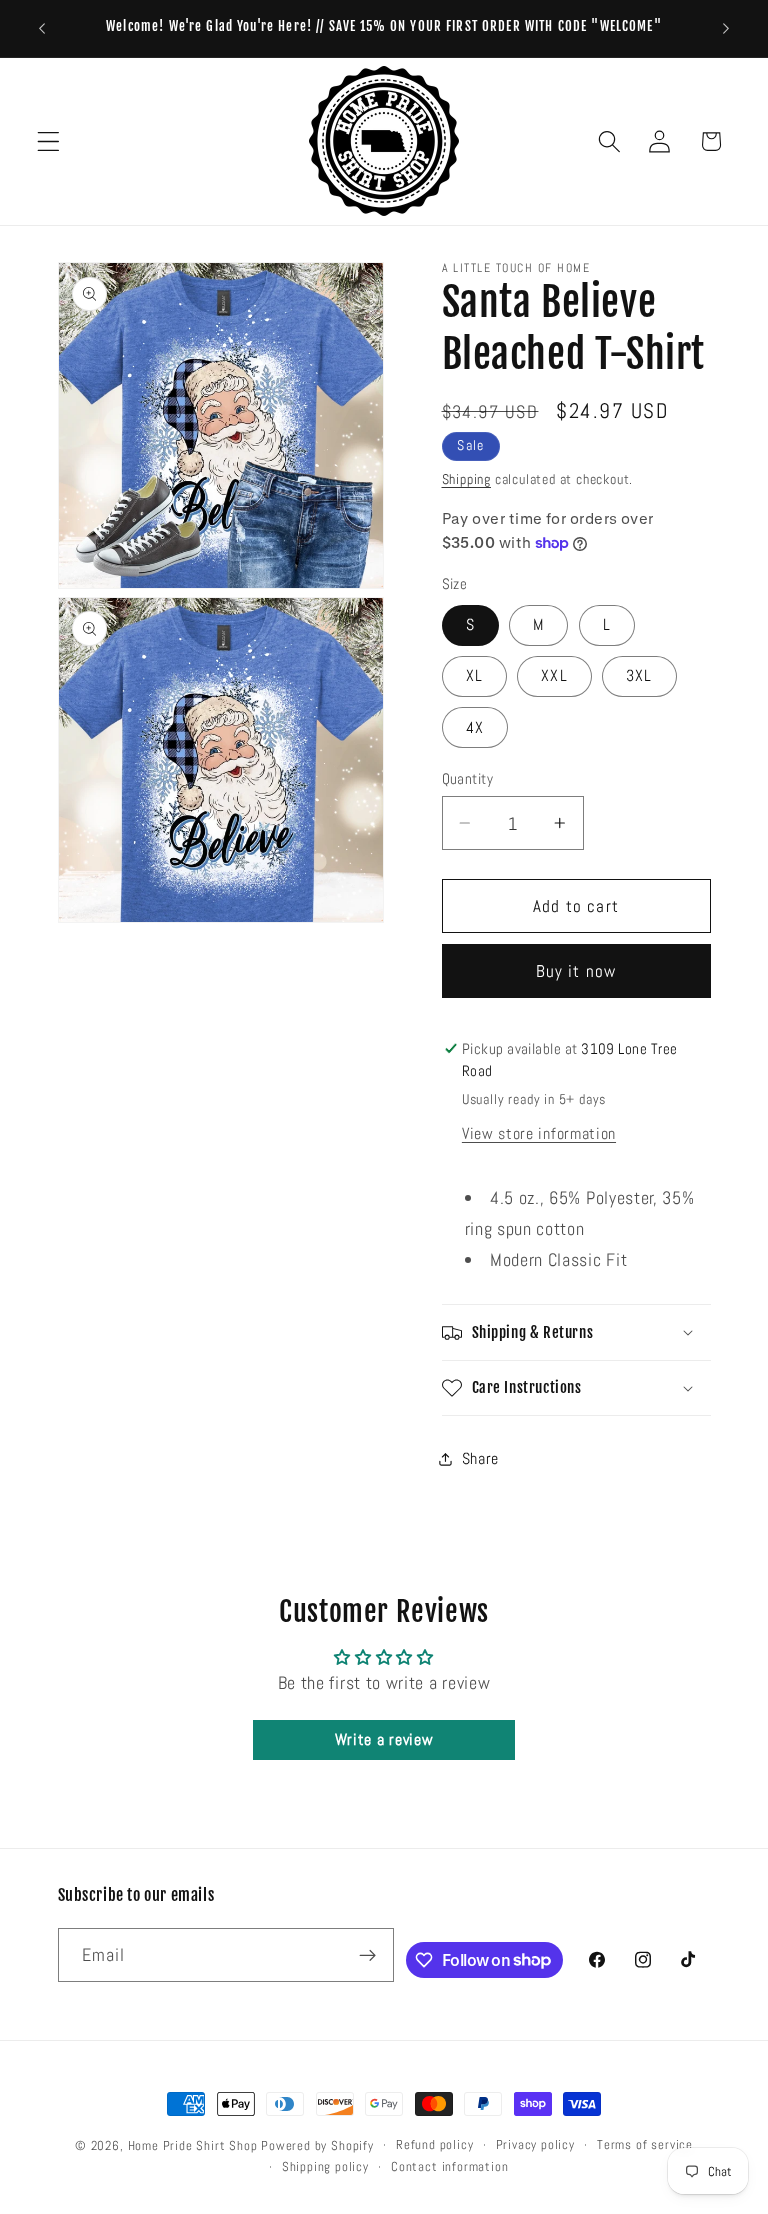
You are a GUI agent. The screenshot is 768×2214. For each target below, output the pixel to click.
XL (474, 675)
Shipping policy (325, 2167)
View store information (539, 1133)
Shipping (466, 479)
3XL (639, 675)
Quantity (468, 778)
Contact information (449, 2167)
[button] (48, 141)
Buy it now (576, 971)
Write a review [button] (384, 1739)
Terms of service (645, 2145)
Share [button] (480, 1458)
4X (475, 727)
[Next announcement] (726, 28)
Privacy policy (535, 2145)
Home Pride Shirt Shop (193, 2146)
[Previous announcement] (42, 28)
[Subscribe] (368, 1955)
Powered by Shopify (317, 2146)
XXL (554, 675)
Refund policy (434, 2145)
